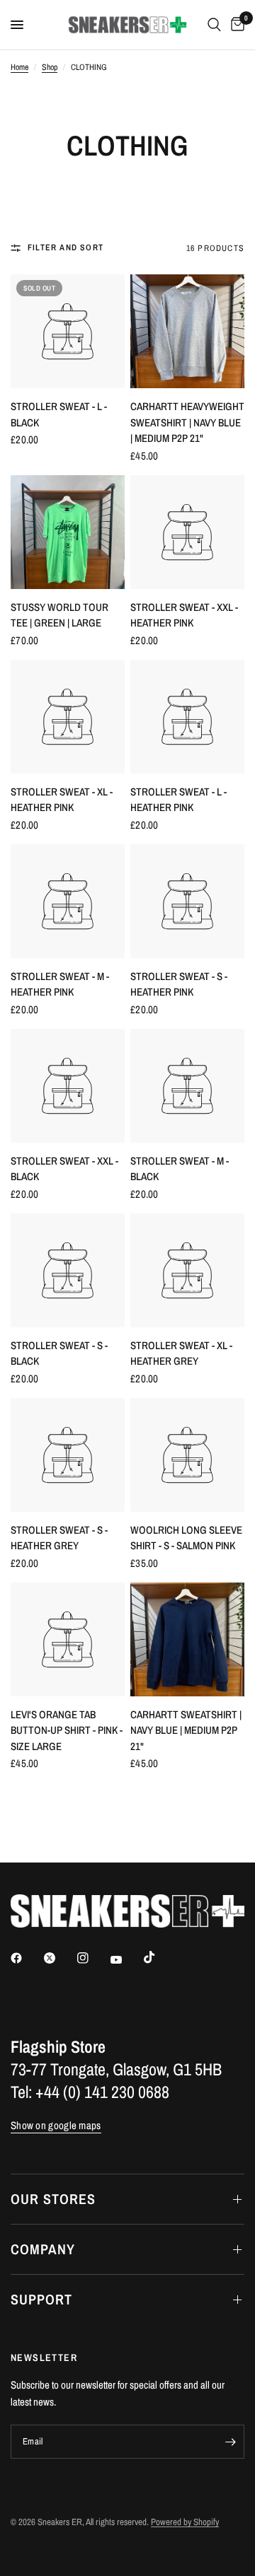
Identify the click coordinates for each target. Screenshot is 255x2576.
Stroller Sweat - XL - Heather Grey (181, 1353)
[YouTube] (126, 1959)
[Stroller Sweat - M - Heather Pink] (68, 901)
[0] (235, 25)
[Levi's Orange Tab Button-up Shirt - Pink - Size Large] (68, 1639)
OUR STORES (53, 2199)
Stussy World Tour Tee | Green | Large (59, 615)
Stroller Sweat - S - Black (59, 1353)
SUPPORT (41, 2299)
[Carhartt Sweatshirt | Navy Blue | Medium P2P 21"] (187, 1639)
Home (19, 67)
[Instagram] (93, 1958)
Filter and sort (66, 247)
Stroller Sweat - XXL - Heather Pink (184, 615)
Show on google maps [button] (56, 2125)
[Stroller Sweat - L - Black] (68, 331)
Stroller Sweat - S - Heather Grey (59, 1538)
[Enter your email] (230, 2442)
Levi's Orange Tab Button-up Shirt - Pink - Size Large (67, 1730)
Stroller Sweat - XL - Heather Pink (62, 800)
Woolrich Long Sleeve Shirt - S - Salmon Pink (186, 1538)
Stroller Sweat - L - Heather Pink (178, 800)
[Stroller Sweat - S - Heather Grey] (68, 1455)
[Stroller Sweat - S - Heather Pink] (187, 901)
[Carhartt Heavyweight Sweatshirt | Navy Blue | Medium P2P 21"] (187, 331)
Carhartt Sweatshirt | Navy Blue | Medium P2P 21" (186, 1730)
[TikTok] (159, 1957)
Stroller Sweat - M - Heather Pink (60, 984)
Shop (50, 67)
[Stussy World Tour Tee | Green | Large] (68, 532)
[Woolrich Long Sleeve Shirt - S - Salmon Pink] (187, 1455)
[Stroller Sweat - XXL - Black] (68, 1086)
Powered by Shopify (185, 2522)
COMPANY (43, 2249)
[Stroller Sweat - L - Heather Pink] (187, 717)
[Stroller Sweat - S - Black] (68, 1270)
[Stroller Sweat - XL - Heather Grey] (187, 1270)
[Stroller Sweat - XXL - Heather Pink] (187, 532)
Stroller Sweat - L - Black (59, 414)
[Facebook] (26, 1958)
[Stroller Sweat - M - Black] (187, 1086)
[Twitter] (59, 1958)
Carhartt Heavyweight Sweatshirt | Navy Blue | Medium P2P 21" (187, 422)
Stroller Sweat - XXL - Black (64, 1169)
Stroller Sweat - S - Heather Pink (179, 984)
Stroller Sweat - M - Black (180, 1169)
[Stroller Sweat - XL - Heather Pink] (68, 717)
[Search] (214, 25)
